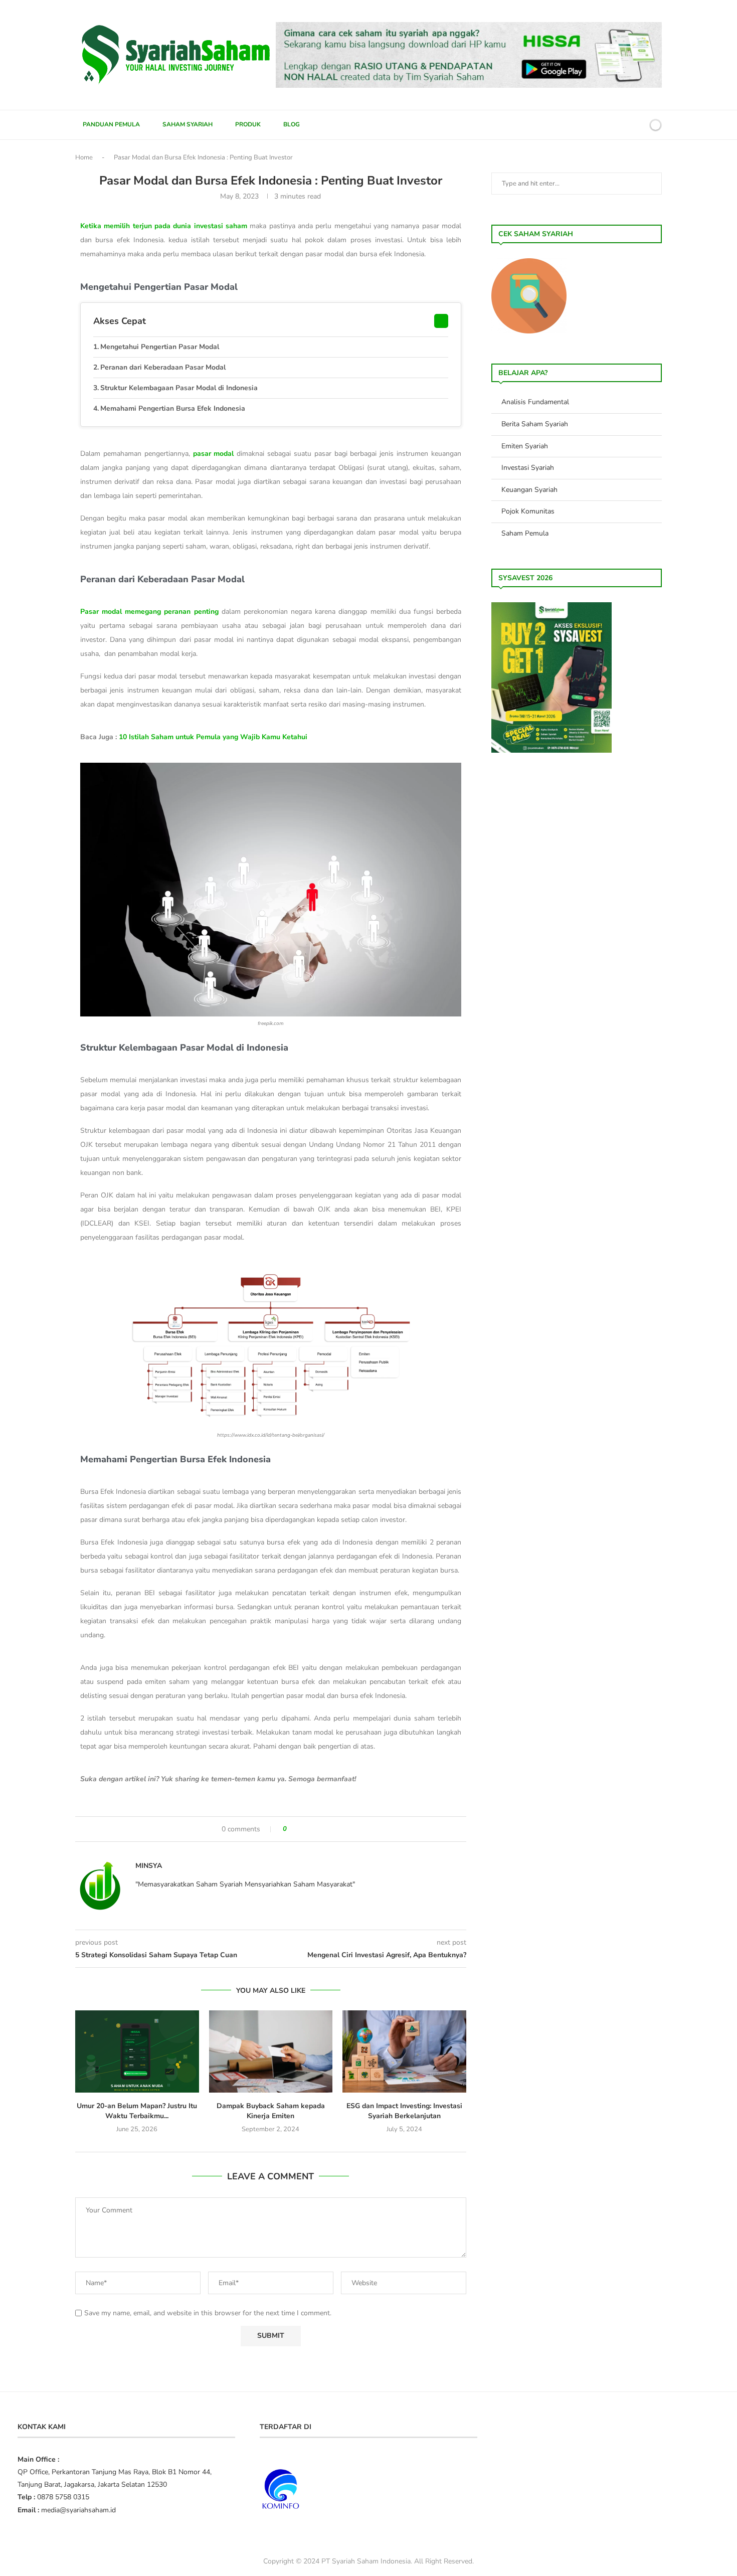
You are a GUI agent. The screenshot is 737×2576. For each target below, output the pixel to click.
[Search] (638, 125)
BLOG (292, 124)
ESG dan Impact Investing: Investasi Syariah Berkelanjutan (404, 2111)
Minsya (149, 1866)
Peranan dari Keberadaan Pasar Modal (163, 367)
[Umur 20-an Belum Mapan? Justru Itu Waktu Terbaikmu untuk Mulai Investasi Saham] (137, 2051)
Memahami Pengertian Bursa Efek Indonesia (173, 408)
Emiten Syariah (525, 446)
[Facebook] (604, 125)
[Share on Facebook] (299, 1829)
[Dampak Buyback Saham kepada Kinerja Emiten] (271, 2051)
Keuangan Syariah (529, 490)
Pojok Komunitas (528, 511)
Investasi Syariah (528, 468)
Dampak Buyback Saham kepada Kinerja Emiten (271, 2111)
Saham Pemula (525, 533)
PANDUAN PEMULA (111, 124)
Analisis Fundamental (535, 402)
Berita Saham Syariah (535, 424)
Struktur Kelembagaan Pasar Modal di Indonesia (179, 388)
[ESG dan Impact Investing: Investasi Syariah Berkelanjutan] (404, 2051)
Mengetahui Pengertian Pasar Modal (160, 347)
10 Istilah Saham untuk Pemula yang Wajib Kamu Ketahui (213, 737)
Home (84, 157)
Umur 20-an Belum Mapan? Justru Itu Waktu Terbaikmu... (137, 2111)
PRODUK (248, 124)
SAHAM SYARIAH (188, 124)
